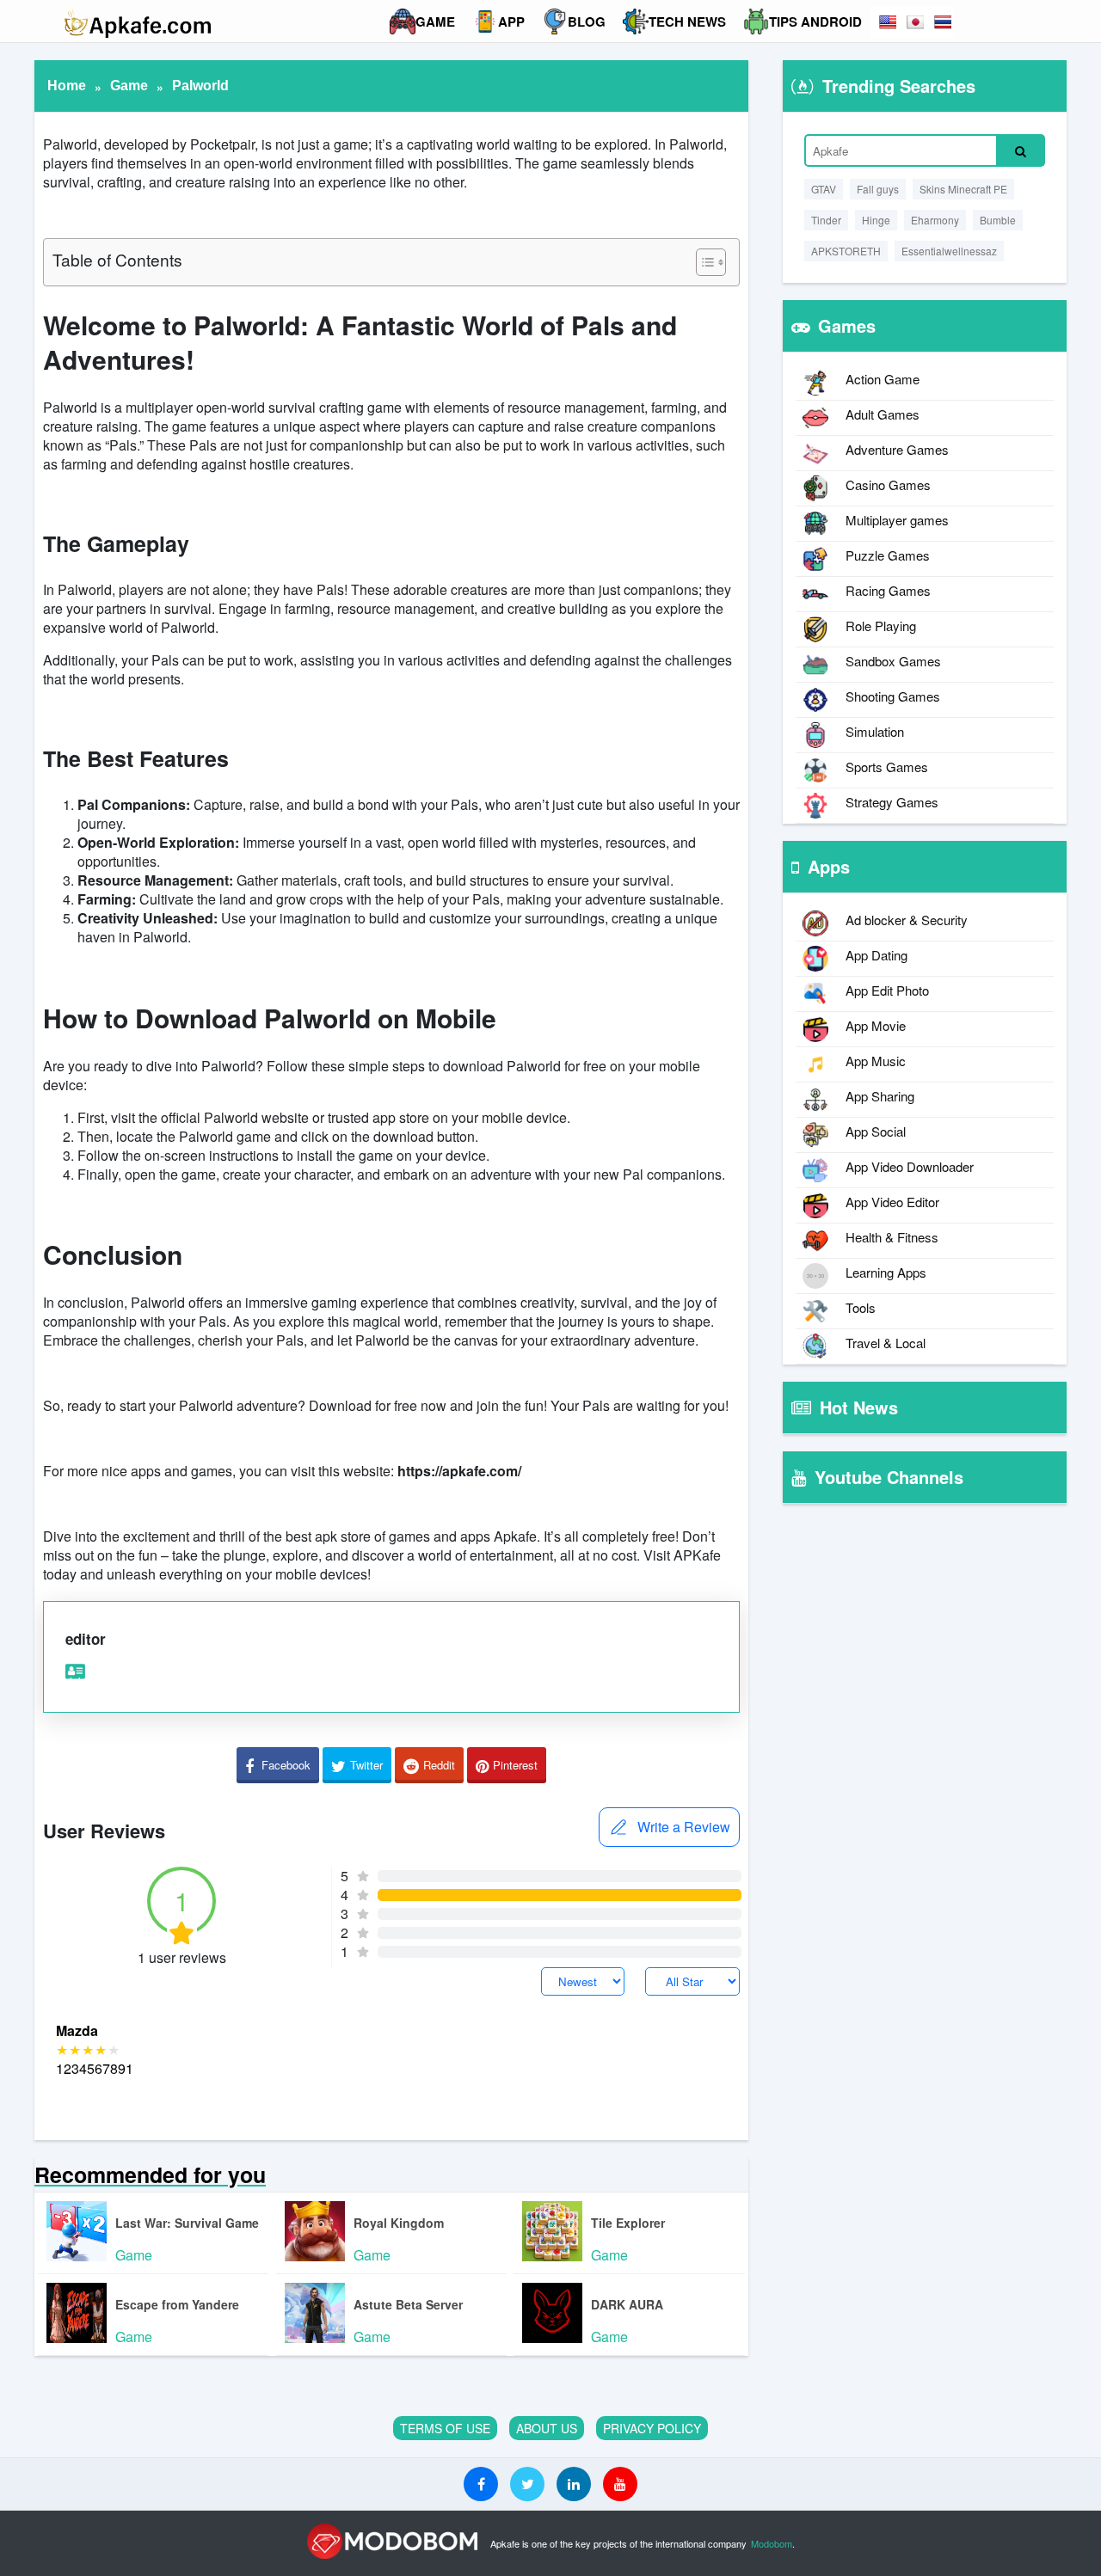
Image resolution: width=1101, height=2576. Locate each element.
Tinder (826, 220)
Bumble (998, 220)
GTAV (824, 189)
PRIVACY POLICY (652, 2428)
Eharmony (935, 220)
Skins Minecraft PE (963, 189)
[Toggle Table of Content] (702, 262)
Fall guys (878, 189)
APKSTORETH (846, 251)
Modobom (772, 2543)
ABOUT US (547, 2428)
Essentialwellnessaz (949, 251)
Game (129, 86)
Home (67, 86)
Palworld (200, 86)
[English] (888, 22)
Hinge (876, 220)
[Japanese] (915, 22)
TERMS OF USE (445, 2428)
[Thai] (943, 22)
